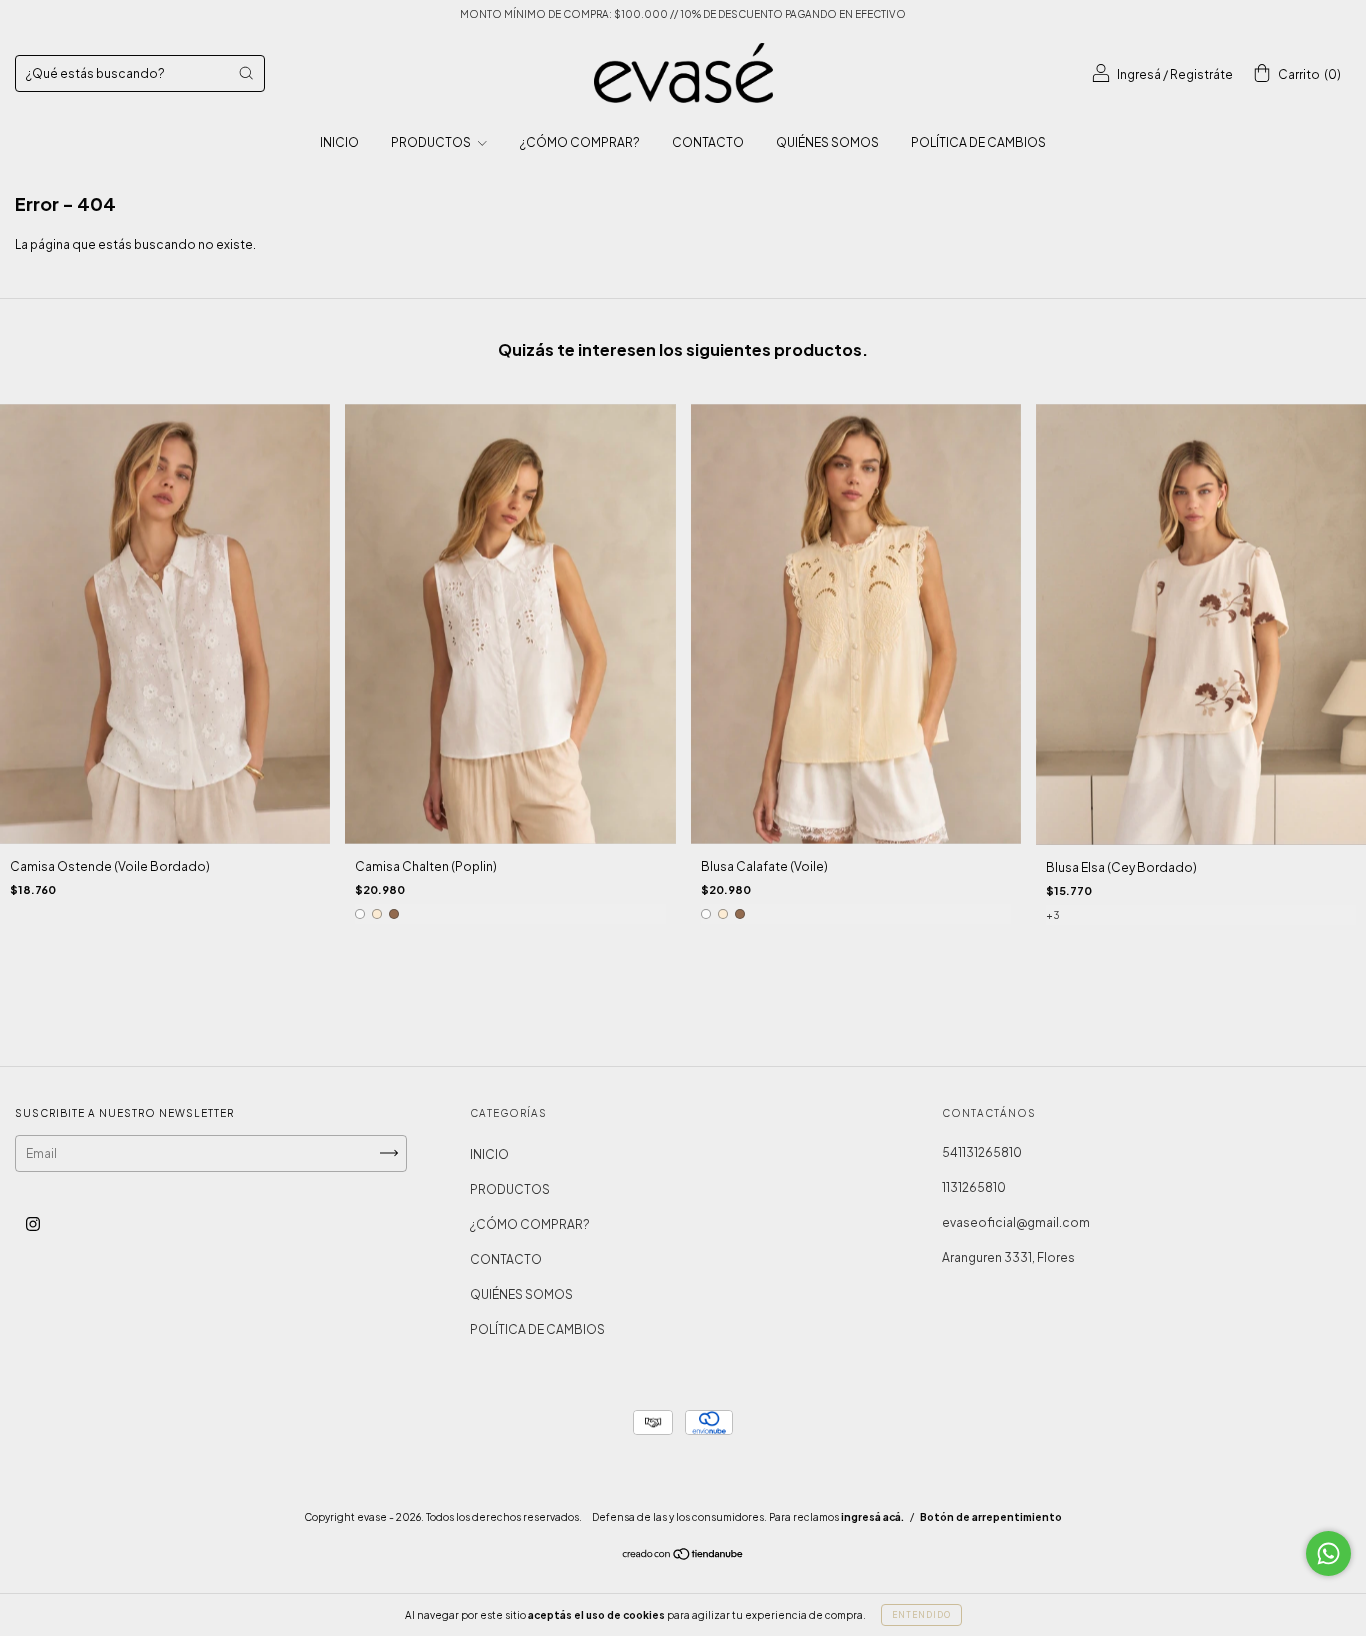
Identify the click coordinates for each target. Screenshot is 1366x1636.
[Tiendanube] (683, 1555)
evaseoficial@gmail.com (1016, 1222)
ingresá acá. (872, 1517)
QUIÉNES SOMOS (827, 142)
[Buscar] (246, 73)
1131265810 (974, 1187)
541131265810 (982, 1152)
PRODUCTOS (432, 142)
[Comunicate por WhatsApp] (1328, 1553)
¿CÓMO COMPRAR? (580, 142)
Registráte (1201, 74)
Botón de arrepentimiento (991, 1517)
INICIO (339, 142)
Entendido (921, 1615)
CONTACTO (708, 142)
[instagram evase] (33, 1223)
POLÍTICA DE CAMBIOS (978, 142)
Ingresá (1139, 74)
